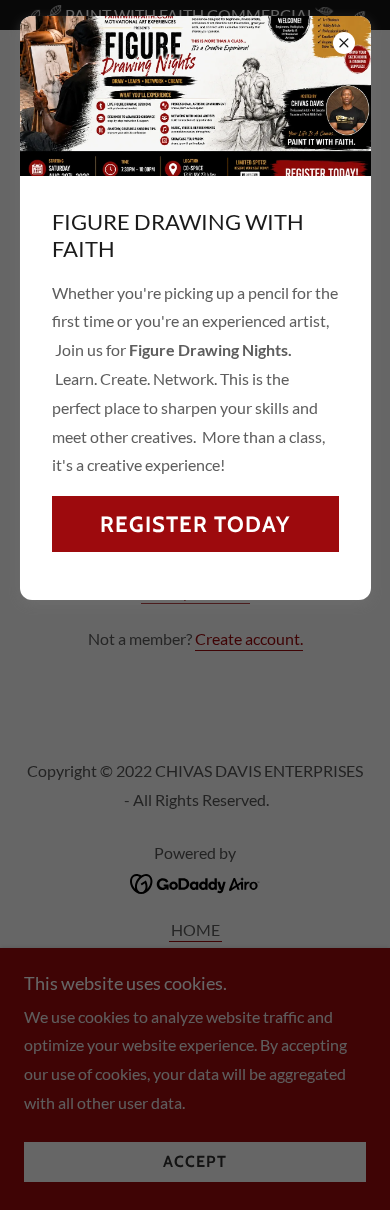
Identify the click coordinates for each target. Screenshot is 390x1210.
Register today (195, 524)
